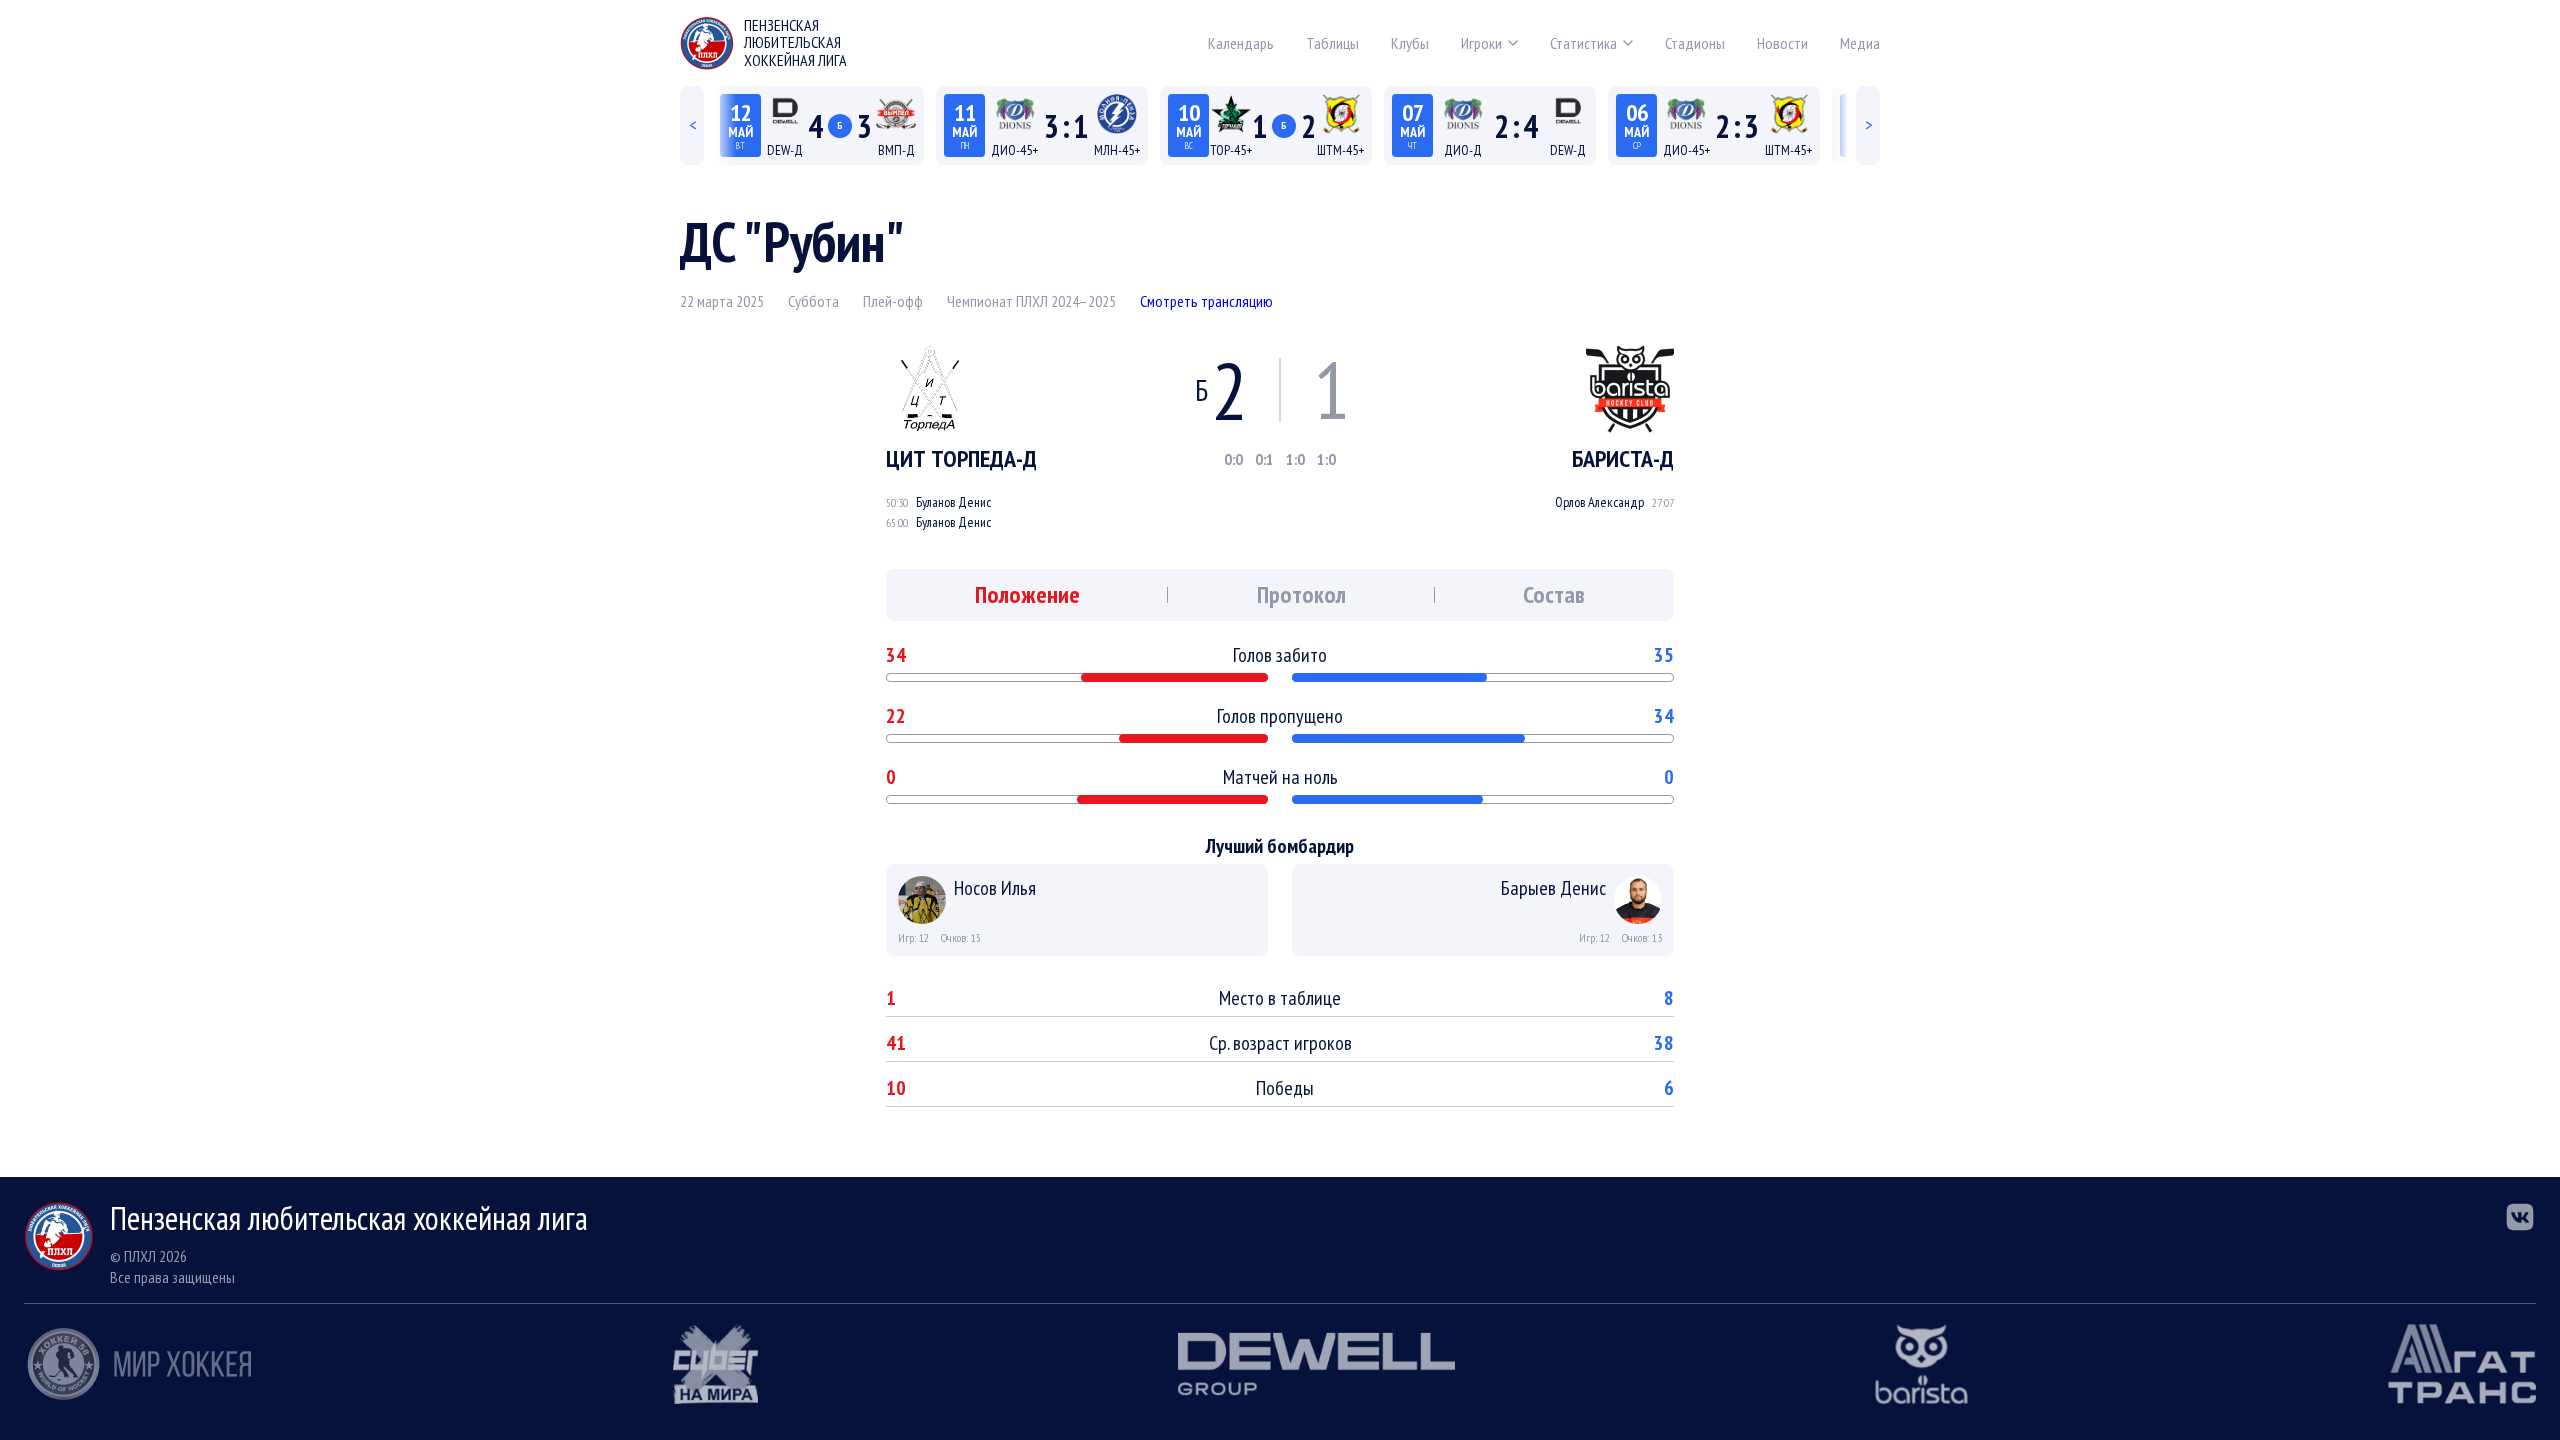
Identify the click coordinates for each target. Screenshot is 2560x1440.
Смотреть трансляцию (1206, 301)
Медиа (1860, 43)
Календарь (1241, 43)
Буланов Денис (953, 502)
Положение (1027, 594)
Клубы (1410, 43)
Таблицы (1332, 43)
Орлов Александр (1599, 502)
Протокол (1301, 594)
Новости (1782, 43)
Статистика (1583, 43)
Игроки (1481, 43)
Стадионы (1695, 43)
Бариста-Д (1623, 459)
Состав (1554, 594)
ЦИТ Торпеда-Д (961, 459)
